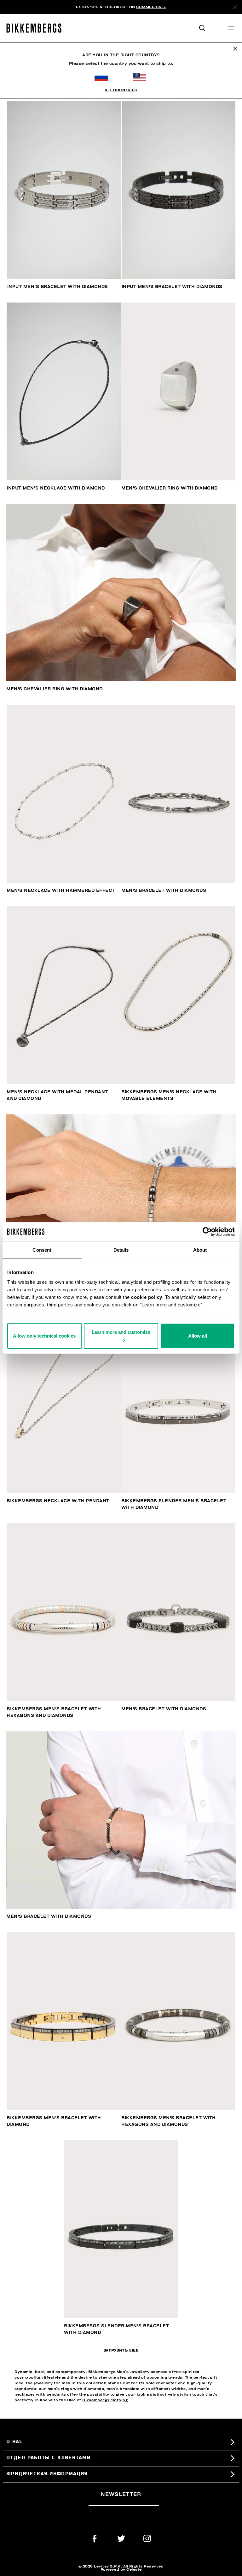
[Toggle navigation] (231, 28)
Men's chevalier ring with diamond (170, 488)
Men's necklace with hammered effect (61, 890)
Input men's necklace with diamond (56, 488)
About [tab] (200, 1250)
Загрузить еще (121, 2351)
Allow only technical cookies (44, 1336)
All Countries (121, 90)
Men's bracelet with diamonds (164, 890)
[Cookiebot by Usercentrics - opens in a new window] (207, 1231)
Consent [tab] (42, 1250)
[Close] (235, 7)
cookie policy (147, 1297)
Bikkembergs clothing (105, 2400)
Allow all (198, 1336)
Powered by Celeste (121, 2569)
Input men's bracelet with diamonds (58, 287)
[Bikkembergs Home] (37, 28)
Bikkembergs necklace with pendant (58, 1501)
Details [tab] (121, 1250)
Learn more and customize (121, 1332)
